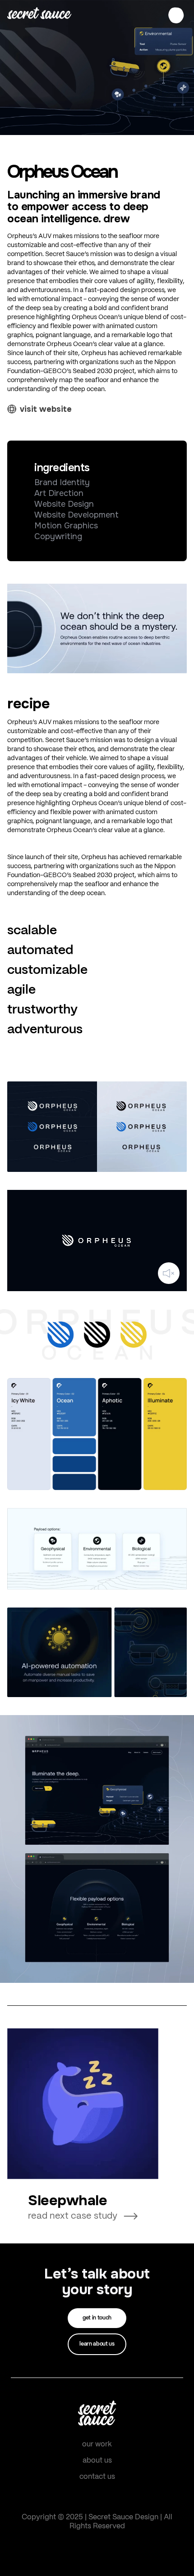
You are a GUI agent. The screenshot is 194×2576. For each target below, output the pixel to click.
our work (97, 2444)
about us (97, 2461)
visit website (46, 409)
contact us (97, 2477)
